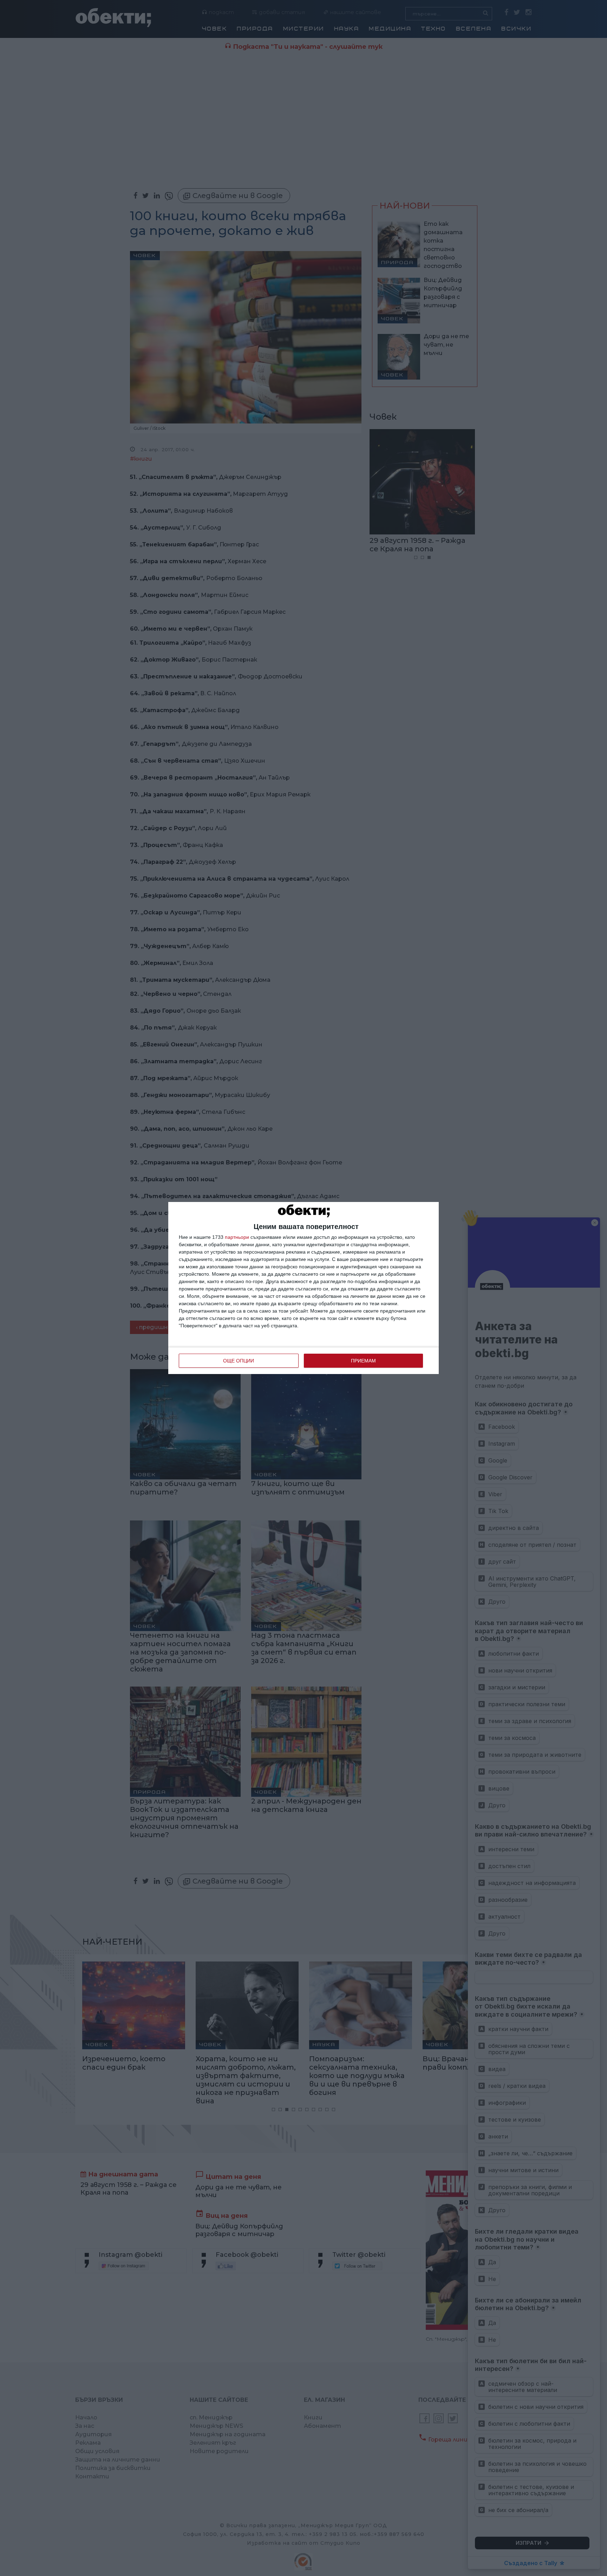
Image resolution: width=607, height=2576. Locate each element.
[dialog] (303, 1288)
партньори (237, 1237)
